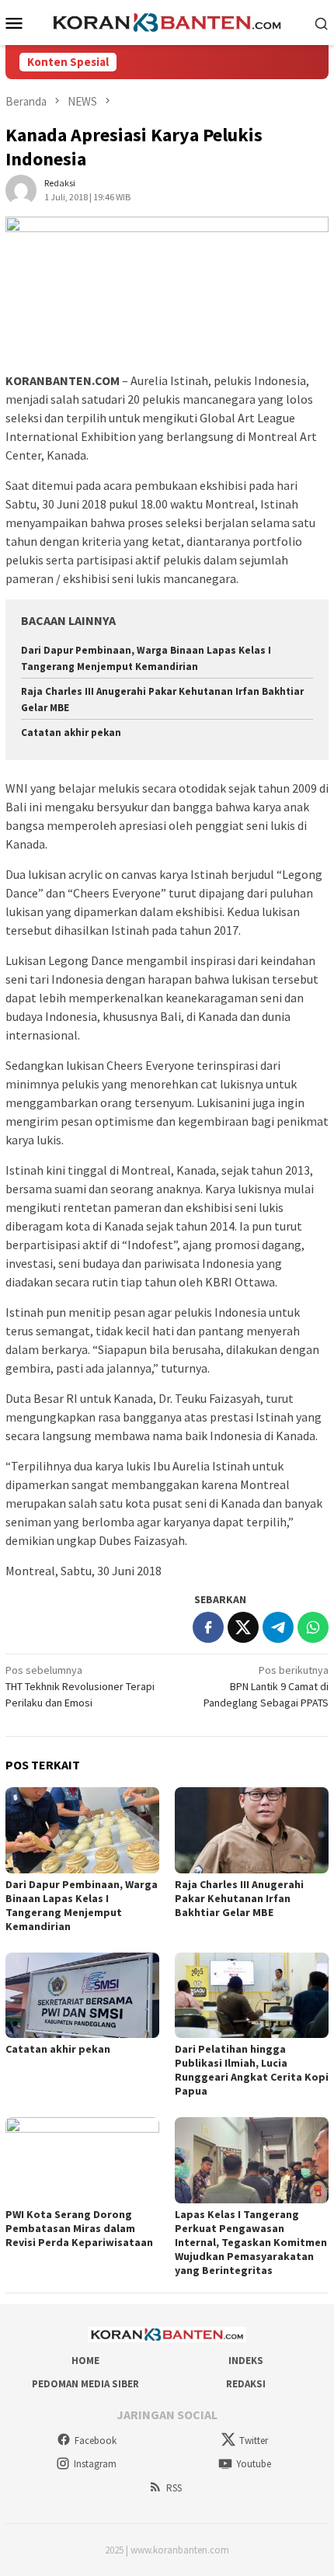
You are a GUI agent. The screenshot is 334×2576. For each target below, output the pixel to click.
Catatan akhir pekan (71, 733)
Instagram (95, 2464)
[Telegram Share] (278, 1627)
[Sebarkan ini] (208, 1627)
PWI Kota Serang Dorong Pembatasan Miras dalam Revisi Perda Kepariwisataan (79, 2228)
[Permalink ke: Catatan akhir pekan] (82, 1996)
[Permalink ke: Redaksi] (21, 189)
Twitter (254, 2441)
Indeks (246, 2361)
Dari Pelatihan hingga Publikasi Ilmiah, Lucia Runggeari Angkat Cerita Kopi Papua (252, 2070)
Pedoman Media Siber (85, 2384)
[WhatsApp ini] (313, 1627)
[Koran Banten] (167, 21)
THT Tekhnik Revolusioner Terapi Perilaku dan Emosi (80, 1686)
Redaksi (246, 2384)
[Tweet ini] (243, 1627)
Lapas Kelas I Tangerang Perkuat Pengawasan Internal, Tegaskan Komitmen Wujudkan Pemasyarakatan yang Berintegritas (251, 2242)
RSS (174, 2488)
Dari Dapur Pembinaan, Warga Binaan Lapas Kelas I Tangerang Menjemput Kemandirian (82, 1905)
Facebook (96, 2441)
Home (85, 2361)
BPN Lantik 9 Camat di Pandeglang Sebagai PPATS (266, 1686)
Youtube (254, 2464)
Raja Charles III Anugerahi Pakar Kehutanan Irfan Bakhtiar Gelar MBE (239, 1898)
